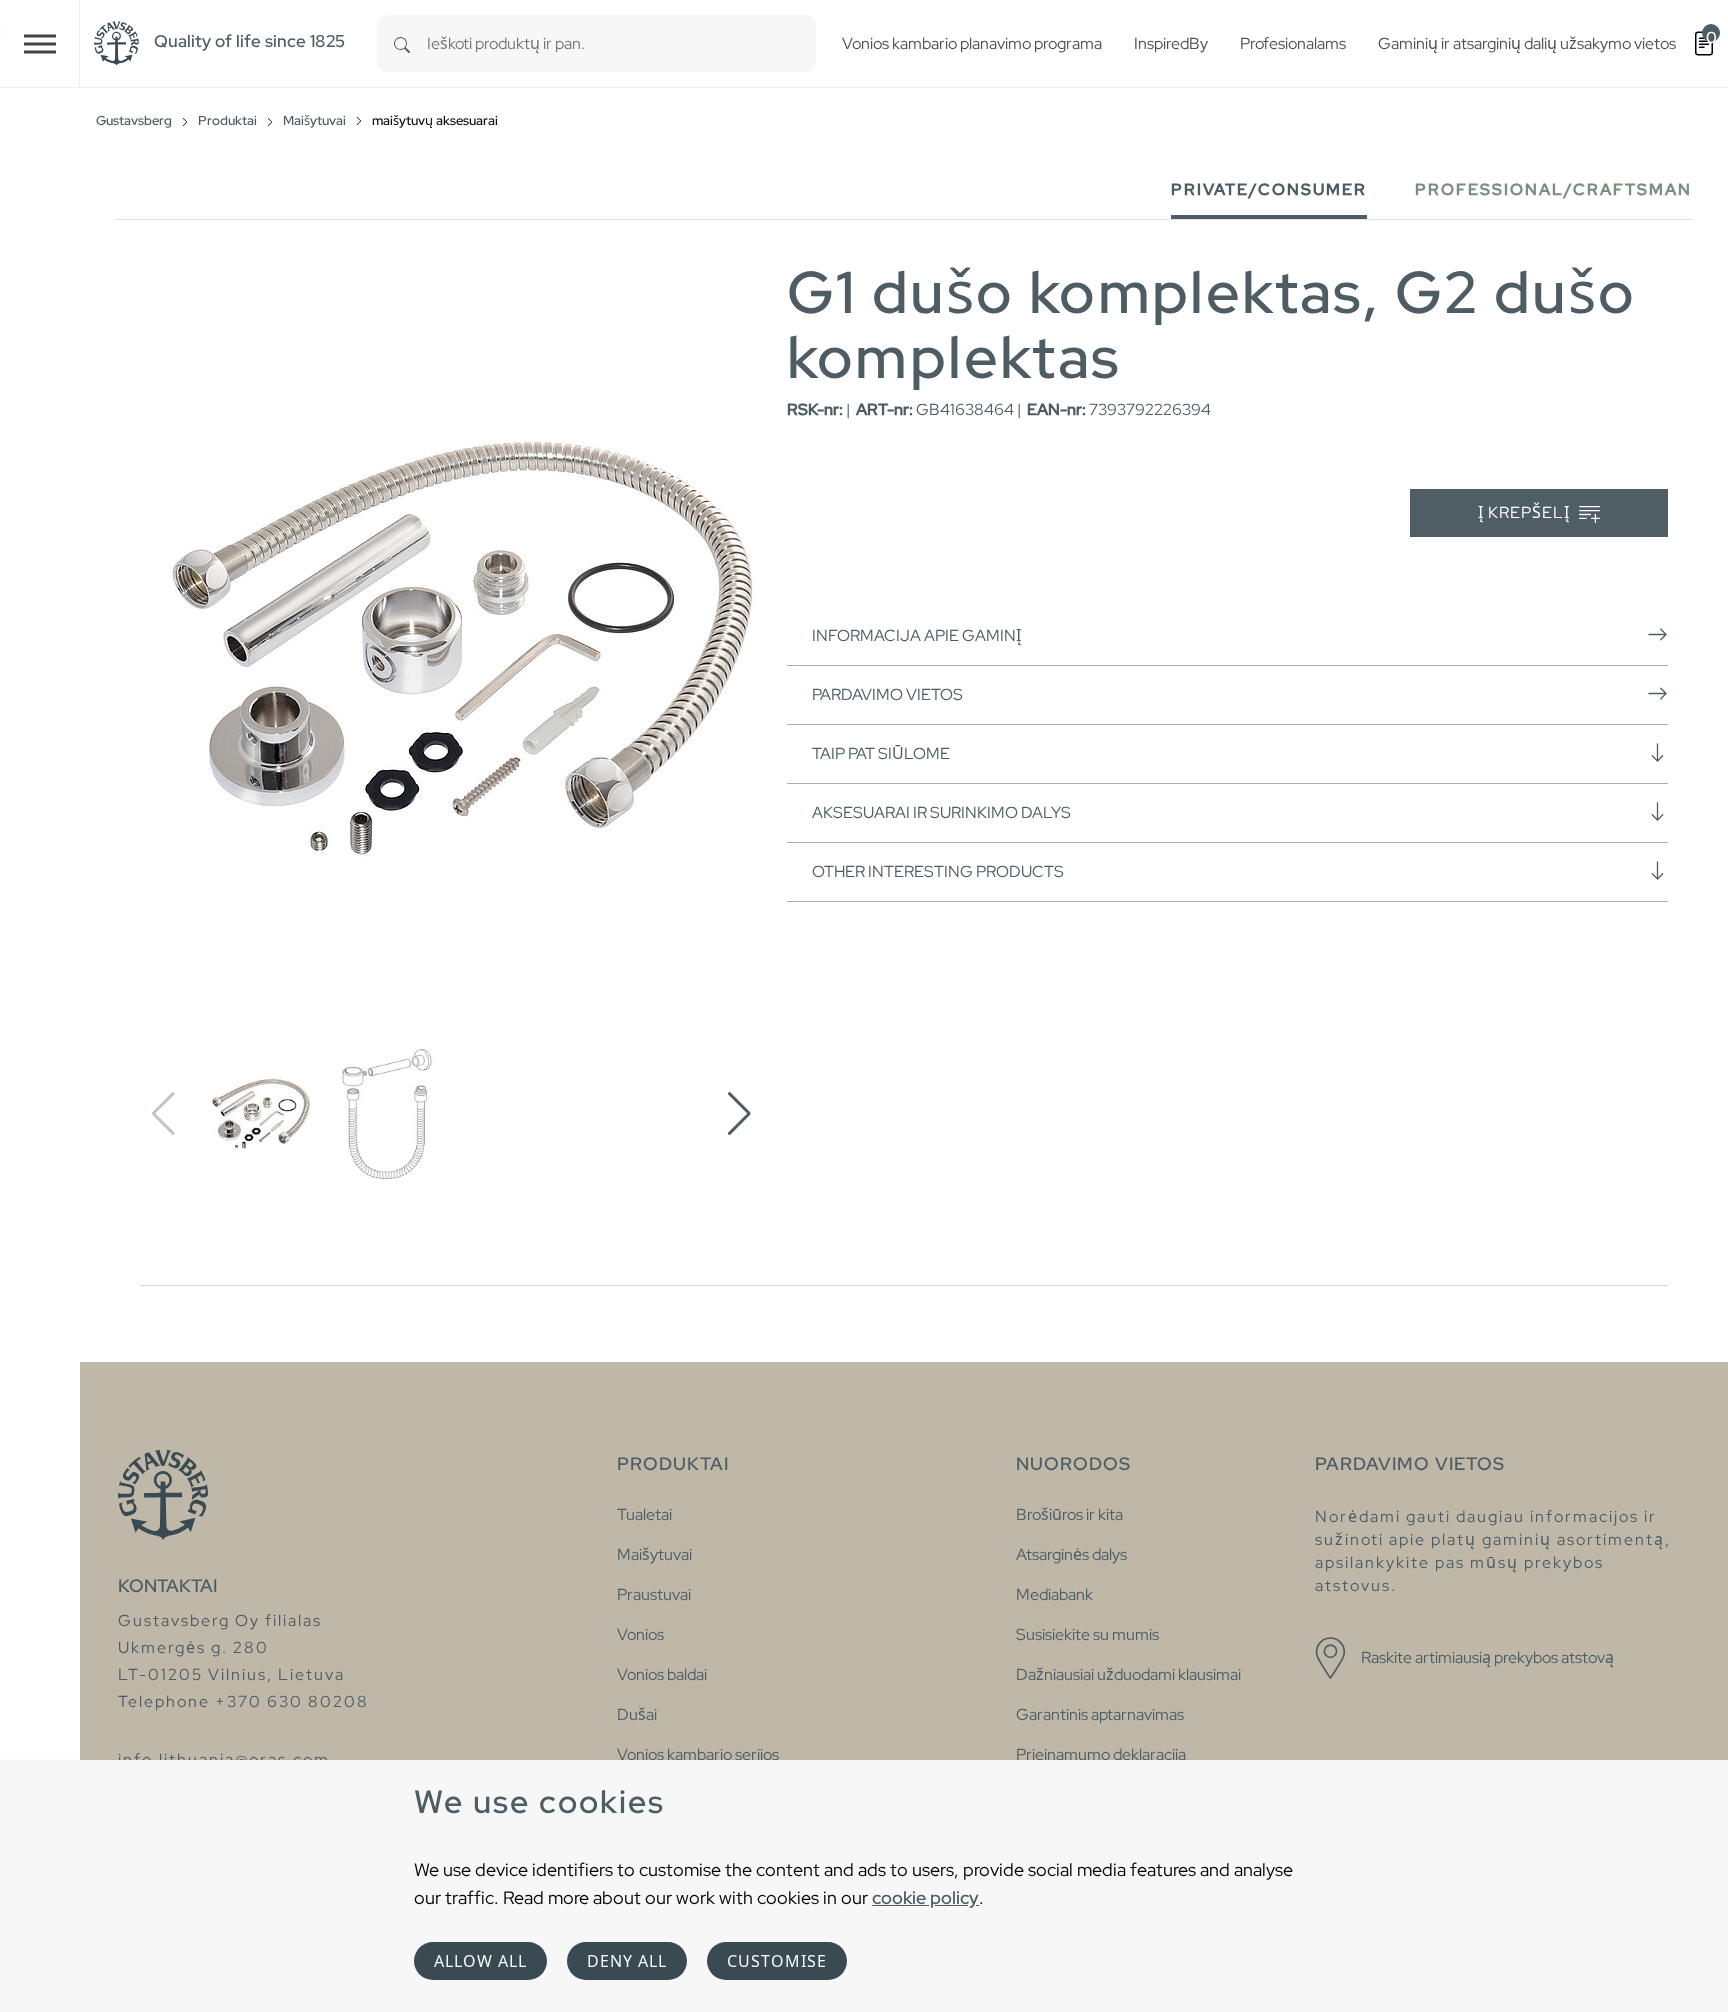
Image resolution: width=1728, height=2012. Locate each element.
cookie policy (925, 1897)
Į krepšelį (1526, 512)
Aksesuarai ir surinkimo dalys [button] (941, 812)
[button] (739, 1114)
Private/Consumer (1269, 189)
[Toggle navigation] (40, 43)
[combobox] (621, 43)
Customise (777, 1961)
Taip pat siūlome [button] (881, 753)
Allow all (480, 1961)
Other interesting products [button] (938, 871)
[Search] (402, 43)
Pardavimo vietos (887, 694)
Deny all (627, 1961)
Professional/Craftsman (1553, 189)
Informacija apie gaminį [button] (916, 635)
